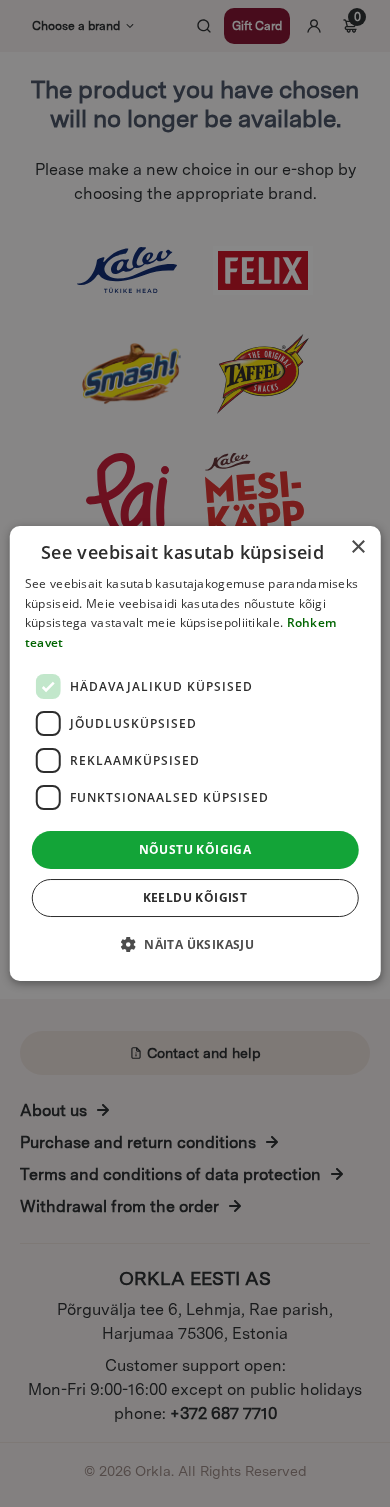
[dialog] (195, 754)
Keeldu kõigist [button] (195, 897)
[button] (195, 944)
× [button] (357, 547)
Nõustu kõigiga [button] (195, 849)
